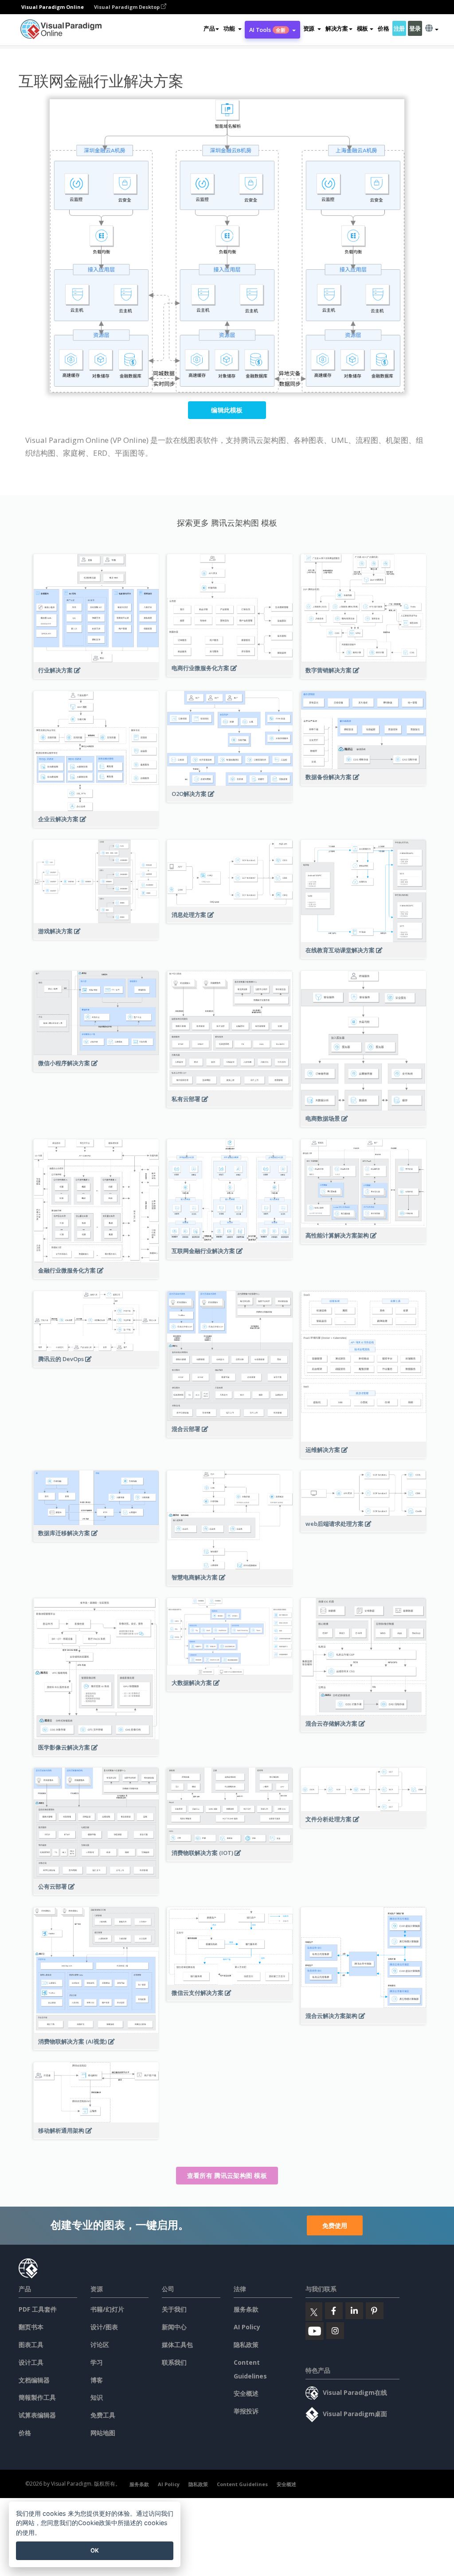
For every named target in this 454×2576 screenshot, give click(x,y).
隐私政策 (246, 2345)
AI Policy (247, 2327)
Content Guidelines (242, 2484)
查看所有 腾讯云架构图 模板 (227, 2175)
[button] (232, 28)
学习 (97, 2362)
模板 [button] (362, 28)
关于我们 (174, 2309)
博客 (97, 2380)
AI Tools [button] (268, 30)
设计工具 (31, 2362)
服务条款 (246, 2309)
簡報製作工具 (37, 2397)
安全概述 (246, 2393)
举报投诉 (246, 2411)
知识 (97, 2397)
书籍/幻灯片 (107, 2309)
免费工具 (103, 2415)
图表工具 (31, 2345)
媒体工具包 (177, 2345)
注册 (399, 28)
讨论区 (100, 2345)
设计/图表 (104, 2327)
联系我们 (174, 2362)
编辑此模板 (227, 410)
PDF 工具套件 (38, 2309)
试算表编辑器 (37, 2415)
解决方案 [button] (337, 28)
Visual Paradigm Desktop (127, 7)
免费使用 (335, 2225)
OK (95, 2550)
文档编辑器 (34, 2380)
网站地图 (103, 2433)
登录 (415, 28)
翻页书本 (31, 2327)
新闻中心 (174, 2327)
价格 (383, 28)
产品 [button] (209, 28)
